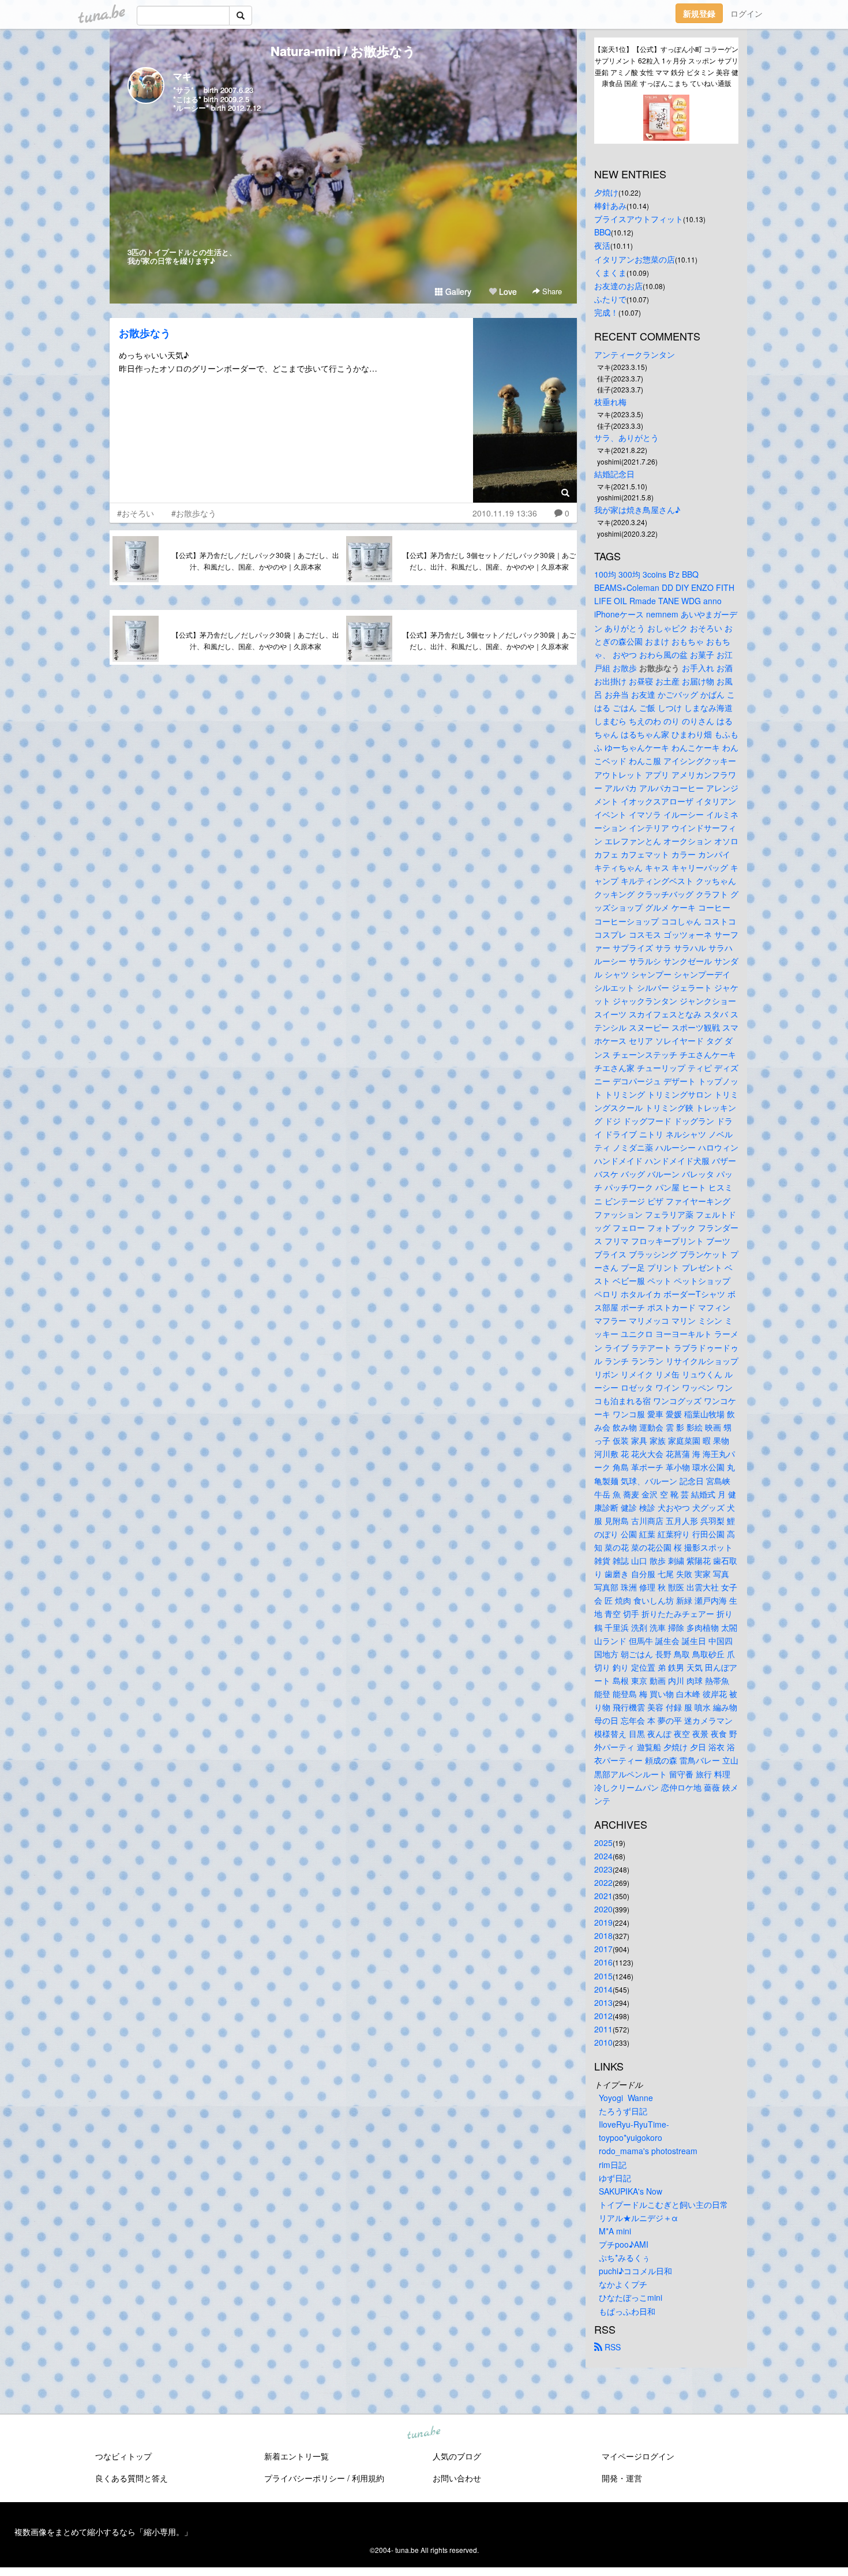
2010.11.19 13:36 (505, 513)
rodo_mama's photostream (648, 2151)
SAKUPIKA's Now (631, 2191)
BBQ (603, 232)
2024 (603, 1856)
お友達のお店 (618, 286)
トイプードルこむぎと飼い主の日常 (663, 2204)
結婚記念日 (614, 474)
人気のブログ (457, 2456)
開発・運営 (622, 2478)
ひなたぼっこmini (631, 2297)
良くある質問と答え (132, 2478)
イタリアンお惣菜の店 (635, 259)
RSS (611, 2347)
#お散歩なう (194, 513)
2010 (603, 2042)
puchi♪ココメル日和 (635, 2271)
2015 (603, 1976)
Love (507, 291)
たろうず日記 (623, 2111)
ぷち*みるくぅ (624, 2257)
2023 (603, 1869)
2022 (603, 1882)
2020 (603, 1909)
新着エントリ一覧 (297, 2456)
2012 (603, 2016)
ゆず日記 (615, 2178)
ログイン (746, 13)
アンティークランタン (635, 354)
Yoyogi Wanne (626, 2098)
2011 (603, 2029)
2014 (603, 1989)
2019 (603, 1922)
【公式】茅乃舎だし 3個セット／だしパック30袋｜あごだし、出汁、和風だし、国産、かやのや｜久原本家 (489, 561)
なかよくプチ (623, 2284)
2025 (603, 1843)
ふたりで (610, 299)
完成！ (606, 312)
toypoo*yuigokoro (631, 2137)
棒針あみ (610, 205)
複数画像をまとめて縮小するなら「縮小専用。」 (103, 2532)
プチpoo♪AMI (624, 2244)
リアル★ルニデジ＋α (638, 2218)
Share (551, 291)
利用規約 (368, 2478)
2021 (603, 1896)
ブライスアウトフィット (639, 219)
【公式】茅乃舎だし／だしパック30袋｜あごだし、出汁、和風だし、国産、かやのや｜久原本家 (256, 561)
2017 (603, 1949)
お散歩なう (145, 333)
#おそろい (136, 513)
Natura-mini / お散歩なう (343, 51)
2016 (603, 1962)
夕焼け (606, 192)
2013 (603, 2002)
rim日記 (613, 2165)
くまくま (610, 272)
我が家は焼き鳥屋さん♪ (637, 510)
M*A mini (615, 2231)
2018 (603, 1935)
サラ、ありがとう (626, 437)
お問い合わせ (457, 2478)
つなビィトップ (123, 2456)
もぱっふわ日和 (627, 2311)
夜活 (602, 245)
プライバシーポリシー (305, 2478)
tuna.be (423, 2433)
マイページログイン (638, 2456)
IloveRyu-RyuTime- (634, 2124)
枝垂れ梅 (610, 402)
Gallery (457, 291)
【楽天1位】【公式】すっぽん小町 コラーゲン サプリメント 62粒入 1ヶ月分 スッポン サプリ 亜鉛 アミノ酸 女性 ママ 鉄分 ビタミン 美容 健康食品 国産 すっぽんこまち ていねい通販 (666, 66)
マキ (182, 76)
